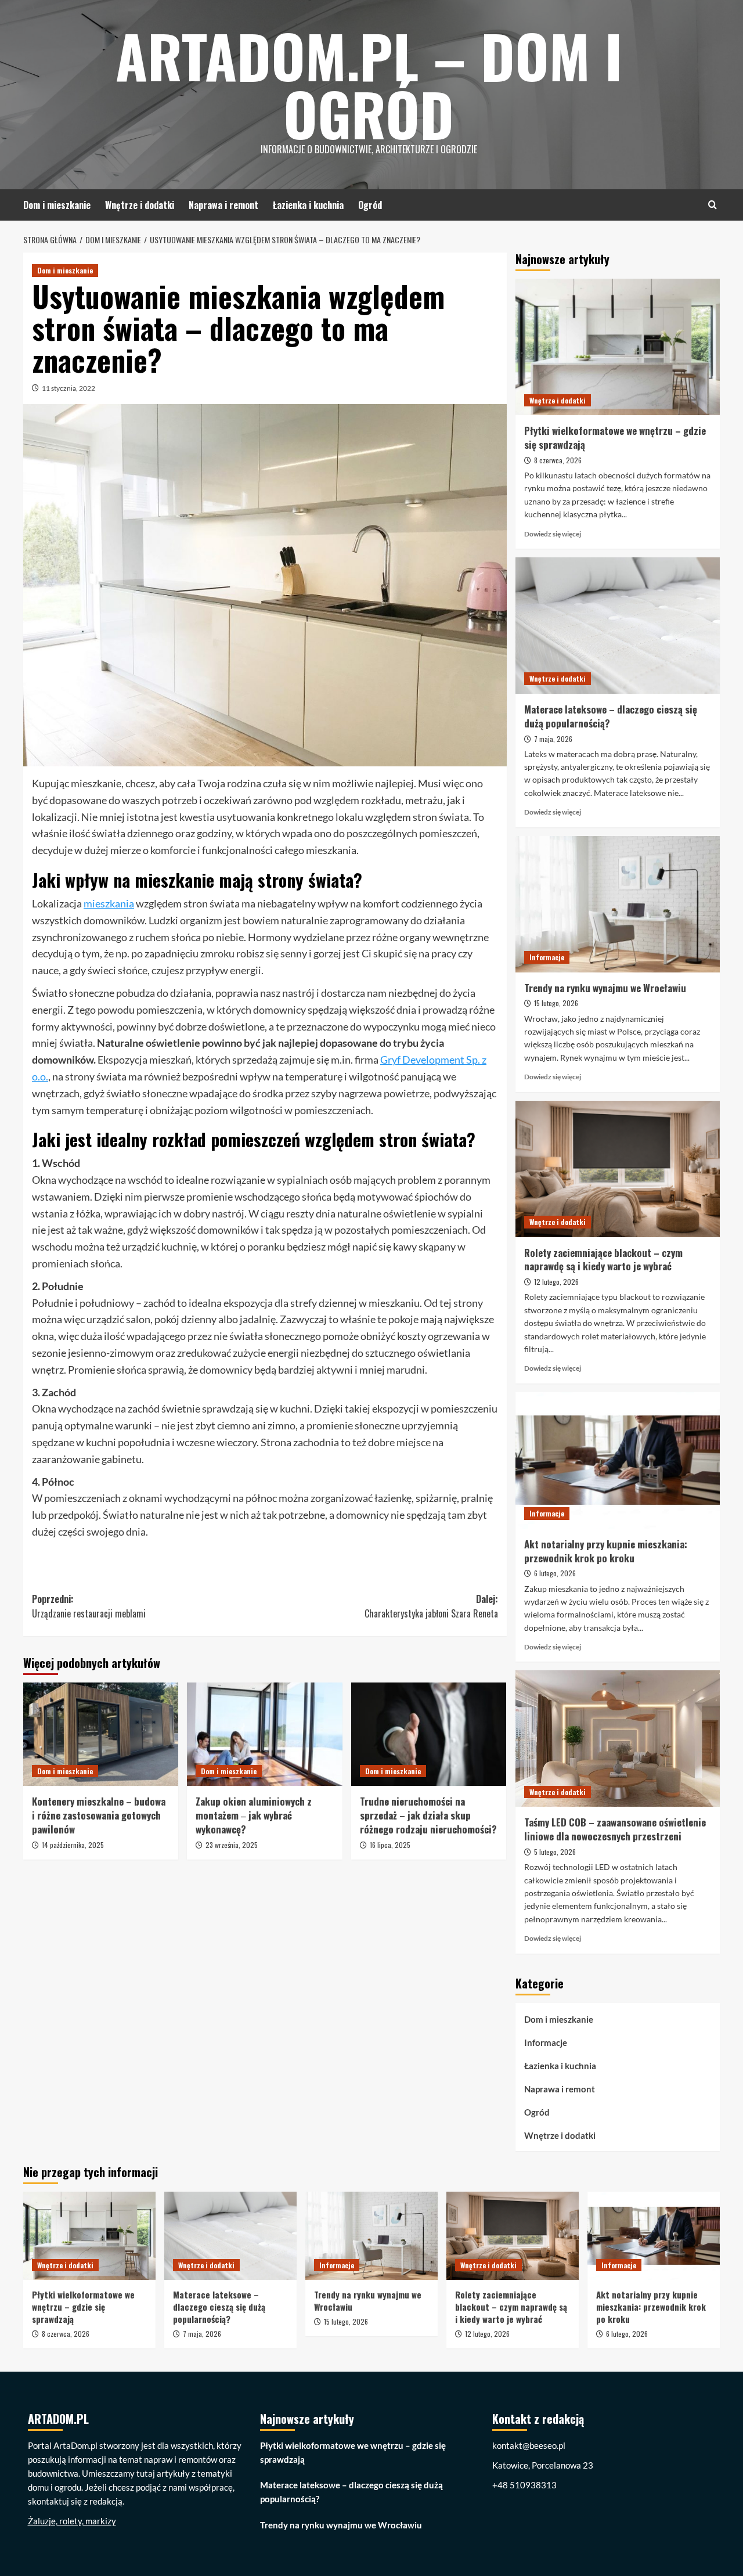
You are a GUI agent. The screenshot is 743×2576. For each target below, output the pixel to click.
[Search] (713, 205)
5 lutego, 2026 (555, 1852)
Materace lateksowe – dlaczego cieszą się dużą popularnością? (611, 716)
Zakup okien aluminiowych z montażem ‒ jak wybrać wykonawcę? (254, 1815)
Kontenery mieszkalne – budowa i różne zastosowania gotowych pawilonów (99, 1815)
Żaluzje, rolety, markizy (72, 2521)
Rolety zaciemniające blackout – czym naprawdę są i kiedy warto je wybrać (603, 1260)
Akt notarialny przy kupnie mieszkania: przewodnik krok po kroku (606, 1551)
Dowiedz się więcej (553, 534)
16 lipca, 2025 (390, 1845)
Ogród (370, 205)
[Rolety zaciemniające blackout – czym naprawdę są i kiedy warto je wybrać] (618, 1169)
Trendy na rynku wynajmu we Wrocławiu (605, 988)
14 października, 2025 (73, 1845)
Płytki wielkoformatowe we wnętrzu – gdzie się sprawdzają (615, 437)
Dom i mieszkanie (57, 205)
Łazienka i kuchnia (308, 205)
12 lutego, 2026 (556, 1282)
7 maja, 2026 (553, 739)
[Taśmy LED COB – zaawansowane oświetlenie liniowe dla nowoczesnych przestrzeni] (618, 1739)
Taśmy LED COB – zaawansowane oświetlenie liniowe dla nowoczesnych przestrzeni (615, 1829)
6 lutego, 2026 (555, 1573)
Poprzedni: (89, 1606)
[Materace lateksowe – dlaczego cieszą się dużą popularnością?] (618, 626)
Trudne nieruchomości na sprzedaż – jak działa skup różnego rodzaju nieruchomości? (428, 1815)
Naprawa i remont (223, 205)
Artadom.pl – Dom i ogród (369, 84)
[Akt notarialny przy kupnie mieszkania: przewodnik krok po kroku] (618, 1460)
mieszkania (109, 903)
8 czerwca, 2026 (558, 460)
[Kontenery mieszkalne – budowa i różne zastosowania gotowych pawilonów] (101, 1734)
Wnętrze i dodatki (140, 205)
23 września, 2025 (232, 1845)
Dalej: (431, 1606)
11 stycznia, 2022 (68, 388)
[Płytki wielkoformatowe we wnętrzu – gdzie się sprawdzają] (618, 347)
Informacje (547, 957)
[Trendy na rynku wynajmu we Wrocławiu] (618, 904)
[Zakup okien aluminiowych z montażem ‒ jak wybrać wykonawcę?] (264, 1734)
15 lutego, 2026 (556, 1003)
